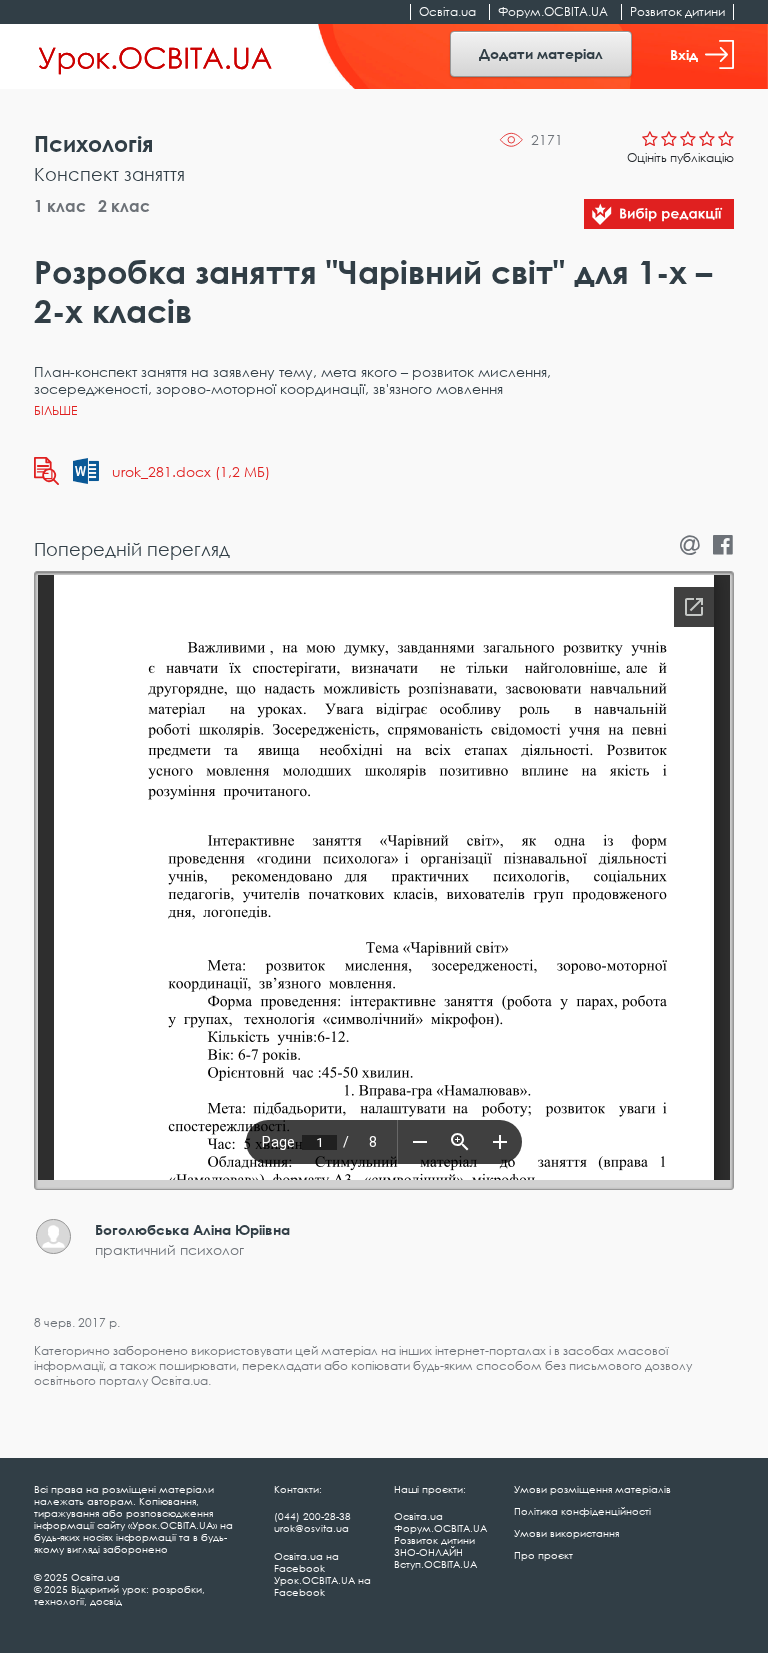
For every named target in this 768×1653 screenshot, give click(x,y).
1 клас (60, 206)
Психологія (93, 143)
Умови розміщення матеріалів (592, 1489)
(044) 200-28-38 (312, 1516)
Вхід (684, 54)
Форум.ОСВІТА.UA (553, 11)
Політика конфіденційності (582, 1511)
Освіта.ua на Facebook (306, 1562)
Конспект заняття (109, 174)
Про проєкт (543, 1555)
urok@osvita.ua (311, 1528)
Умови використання (566, 1533)
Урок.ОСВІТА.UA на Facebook (322, 1586)
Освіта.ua (447, 11)
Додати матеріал (541, 53)
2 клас (124, 206)
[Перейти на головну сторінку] (155, 57)
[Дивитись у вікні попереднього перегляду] (46, 471)
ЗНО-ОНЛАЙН (428, 1552)
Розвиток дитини (677, 11)
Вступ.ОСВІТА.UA (435, 1564)
